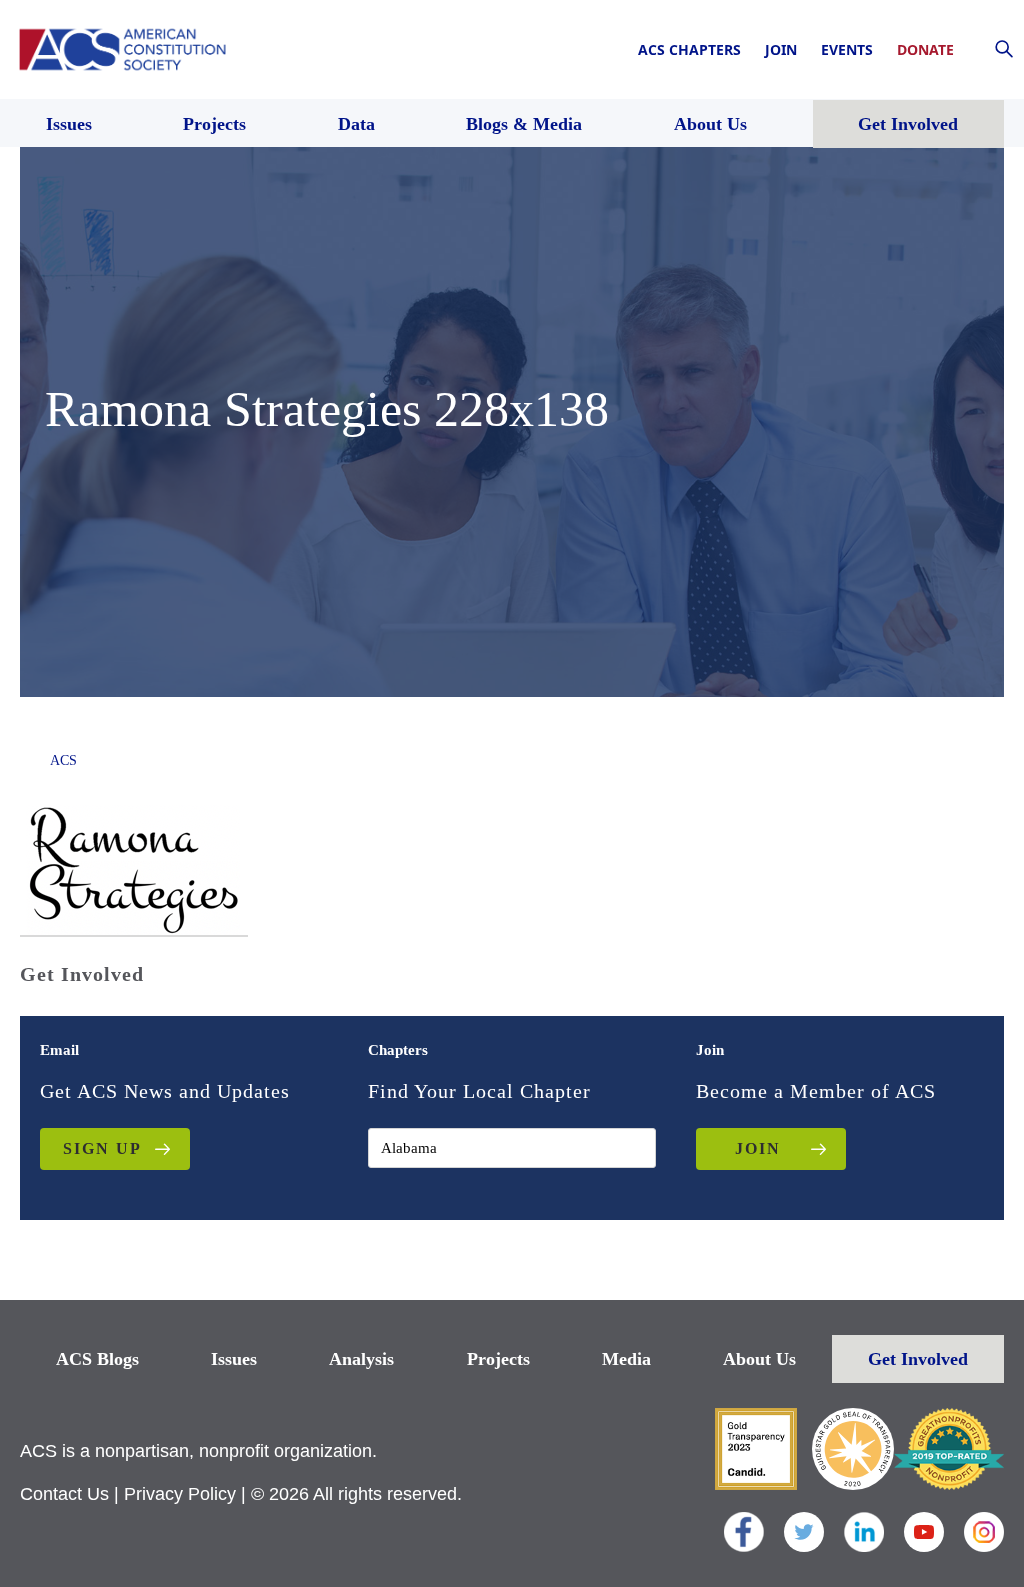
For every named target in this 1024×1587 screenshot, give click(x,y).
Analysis (361, 1359)
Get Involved (918, 1359)
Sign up (102, 1148)
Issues (234, 1359)
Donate (925, 49)
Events (847, 49)
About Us (759, 1359)
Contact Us (64, 1494)
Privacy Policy (180, 1494)
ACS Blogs (97, 1359)
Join (781, 49)
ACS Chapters (689, 49)
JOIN (758, 1148)
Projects (498, 1359)
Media (626, 1359)
